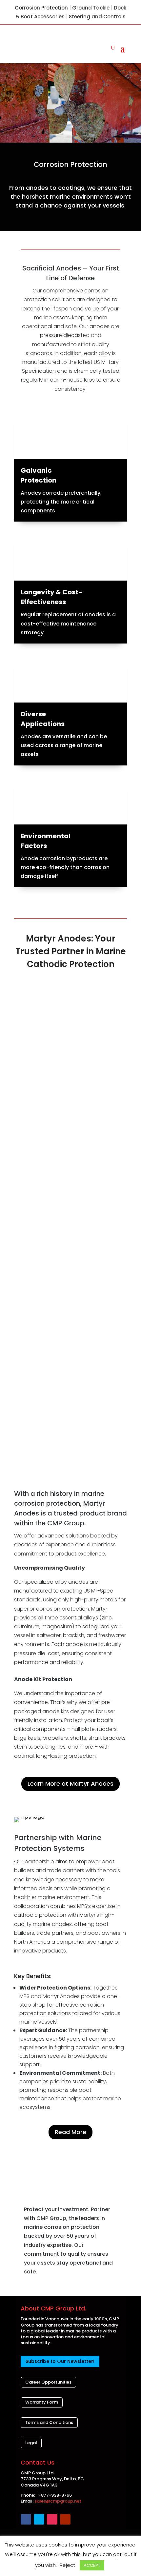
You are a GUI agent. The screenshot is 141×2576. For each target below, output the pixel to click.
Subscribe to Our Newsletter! (60, 2361)
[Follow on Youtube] (65, 2519)
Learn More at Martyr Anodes (70, 1783)
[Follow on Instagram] (52, 2519)
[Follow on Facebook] (26, 2519)
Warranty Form (42, 2402)
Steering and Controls (97, 17)
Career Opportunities (48, 2382)
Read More (70, 2132)
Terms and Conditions (49, 2422)
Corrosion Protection (41, 8)
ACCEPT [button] (92, 2565)
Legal (31, 2443)
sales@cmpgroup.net (58, 2501)
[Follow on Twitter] (39, 2519)
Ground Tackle (91, 8)
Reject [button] (67, 2565)
